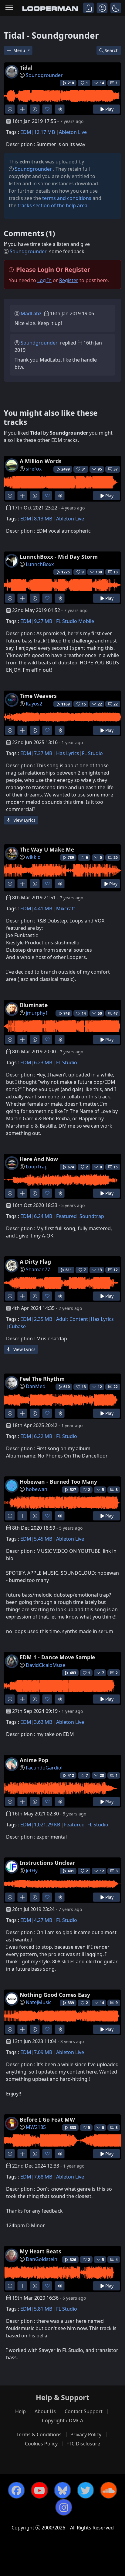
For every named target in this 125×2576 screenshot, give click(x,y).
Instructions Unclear (47, 1863)
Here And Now (39, 1159)
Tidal (26, 68)
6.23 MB (43, 1062)
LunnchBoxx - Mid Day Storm (59, 557)
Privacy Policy (86, 2434)
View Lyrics (24, 820)
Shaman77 (38, 1269)
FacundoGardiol (44, 1768)
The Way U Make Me (47, 849)
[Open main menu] (9, 8)
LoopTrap (37, 1167)
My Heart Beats (41, 2251)
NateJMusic (39, 2002)
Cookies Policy (41, 2444)
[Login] (88, 8)
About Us (45, 2411)
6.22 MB (43, 1436)
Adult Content (72, 1319)
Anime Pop (34, 1760)
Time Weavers (38, 696)
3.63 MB (43, 1722)
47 (116, 1013)
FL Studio (92, 753)
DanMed (36, 1386)
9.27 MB (43, 621)
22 (116, 704)
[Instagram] (64, 2507)
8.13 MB (43, 519)
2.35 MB (43, 1319)
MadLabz (31, 313)
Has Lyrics (68, 753)
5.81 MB (43, 2309)
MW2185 (36, 2127)
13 (116, 572)
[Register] (102, 8)
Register (69, 280)
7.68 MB (43, 2177)
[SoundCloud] (109, 2490)
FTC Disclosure (83, 2444)
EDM (26, 132)
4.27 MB (43, 1920)
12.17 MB (44, 132)
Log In (44, 280)
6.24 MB (43, 1216)
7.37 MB (43, 753)
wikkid (33, 857)
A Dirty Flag (35, 1262)
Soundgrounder (44, 75)
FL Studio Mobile (75, 621)
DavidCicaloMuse (46, 1665)
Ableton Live (73, 132)
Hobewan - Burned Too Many (58, 1482)
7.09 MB (43, 2052)
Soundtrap (92, 1216)
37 (116, 469)
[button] (116, 8)
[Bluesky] (62, 2490)
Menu (20, 50)
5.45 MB (43, 1539)
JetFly (32, 1871)
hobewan (37, 1489)
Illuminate (34, 1005)
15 (116, 1167)
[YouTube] (39, 2490)
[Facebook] (16, 2490)
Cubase (17, 1326)
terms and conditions (67, 198)
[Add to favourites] (47, 109)
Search (112, 50)
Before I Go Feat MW (47, 2119)
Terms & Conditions (39, 2434)
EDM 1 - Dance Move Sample (57, 1657)
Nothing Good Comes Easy (55, 1995)
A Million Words (41, 461)
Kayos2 (34, 704)
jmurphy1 (37, 1013)
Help (20, 2411)
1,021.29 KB (47, 1825)
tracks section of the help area (52, 205)
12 (116, 1270)
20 (116, 857)
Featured (66, 1216)
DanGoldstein (42, 2259)
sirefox (34, 469)
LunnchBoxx (40, 564)
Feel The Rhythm (42, 1379)
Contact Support (84, 2411)
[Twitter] (86, 2490)
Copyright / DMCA (62, 2420)
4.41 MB (43, 908)
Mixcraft (66, 908)
